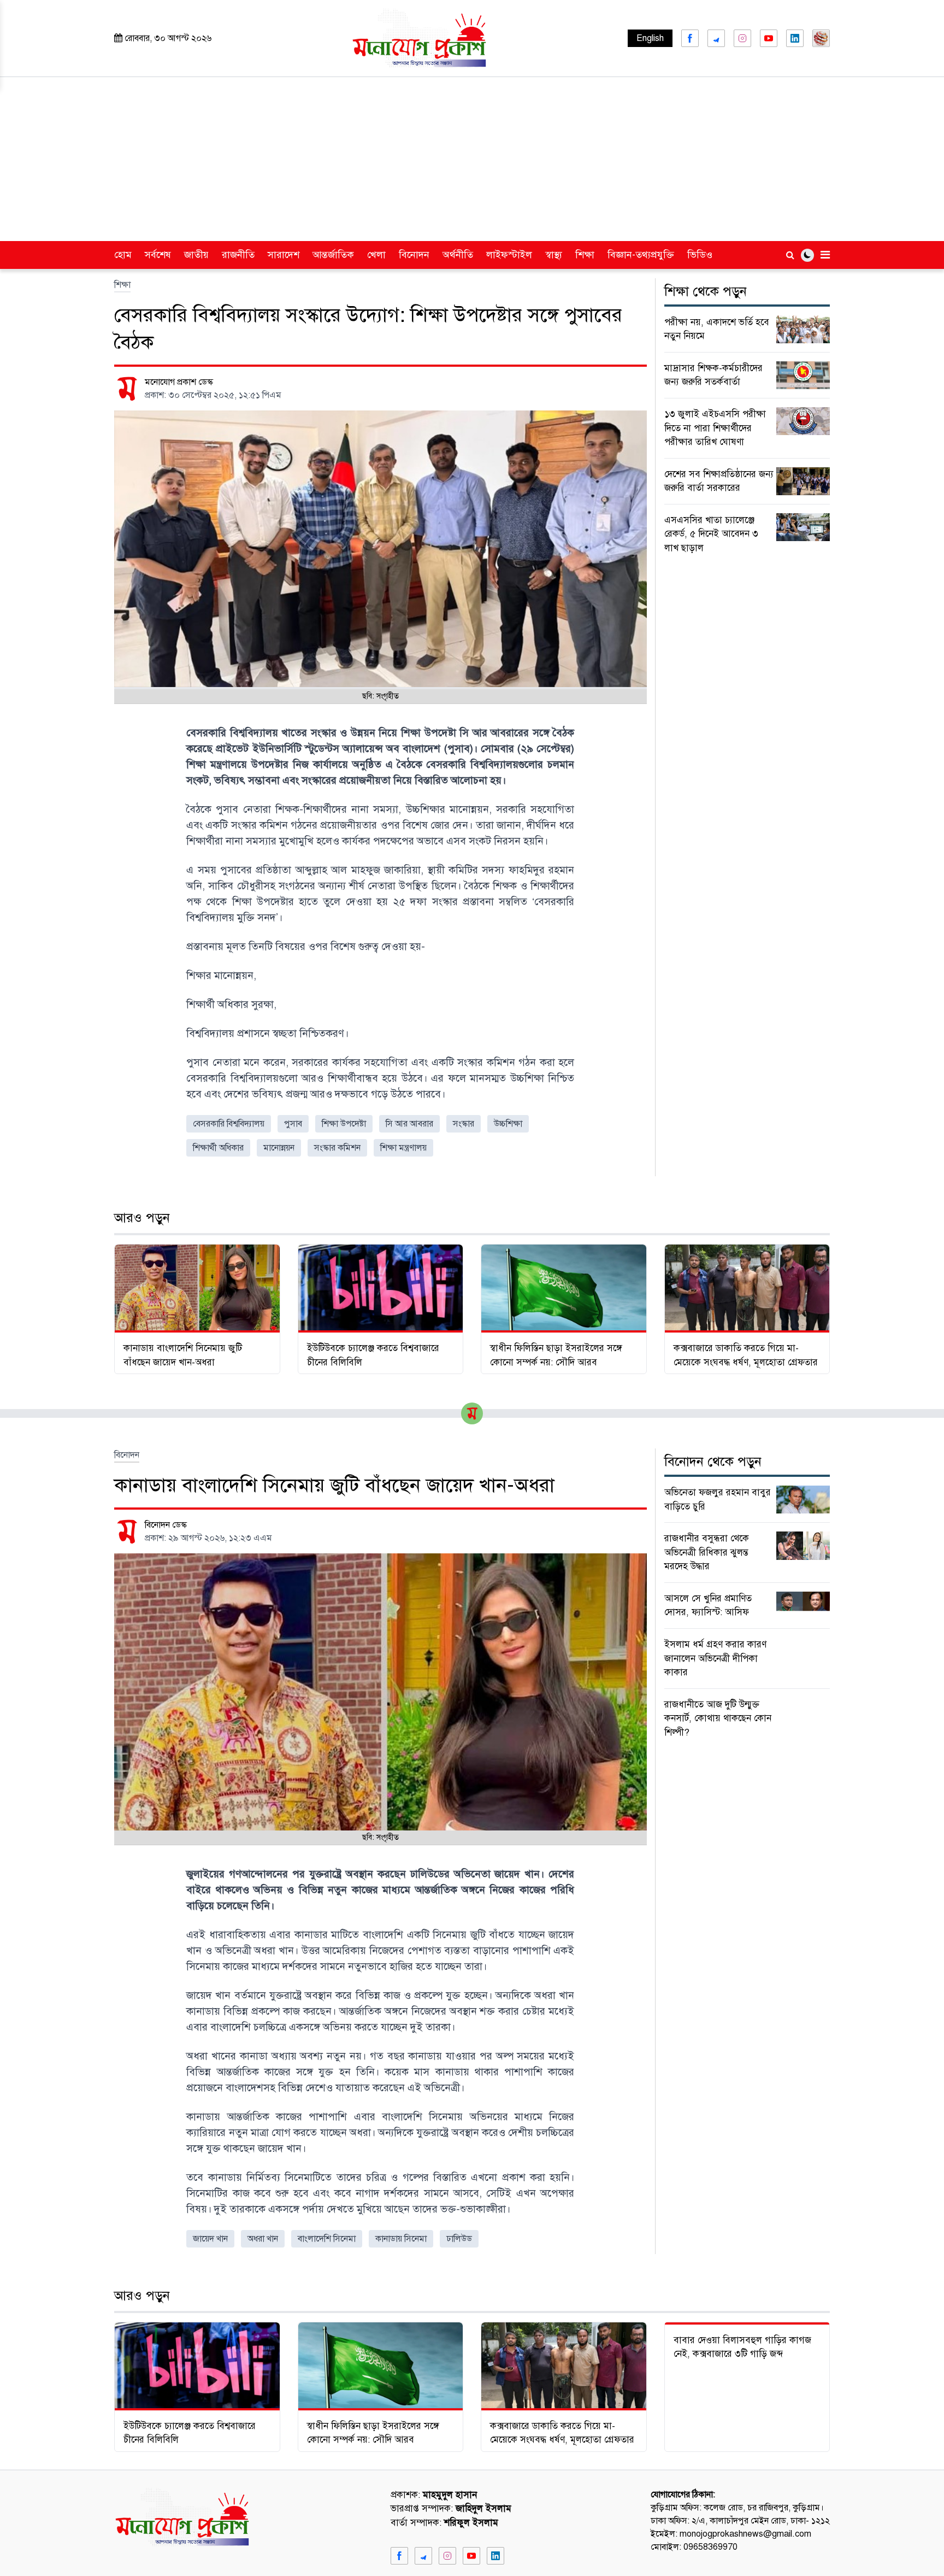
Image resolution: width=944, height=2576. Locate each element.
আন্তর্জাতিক (333, 255)
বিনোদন (414, 255)
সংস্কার (464, 1124)
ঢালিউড (459, 2239)
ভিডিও (700, 255)
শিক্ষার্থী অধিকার (218, 1148)
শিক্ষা (585, 255)
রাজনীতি (238, 255)
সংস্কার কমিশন (337, 1148)
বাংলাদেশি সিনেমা (327, 2239)
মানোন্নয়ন (279, 1148)
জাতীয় (196, 255)
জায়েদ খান (210, 2239)
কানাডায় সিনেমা (401, 2239)
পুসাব (293, 1124)
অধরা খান (263, 2239)
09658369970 (710, 2547)
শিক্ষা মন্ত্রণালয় (403, 1148)
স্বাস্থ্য (554, 255)
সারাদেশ (284, 255)
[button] (807, 255)
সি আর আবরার (409, 1124)
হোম (123, 255)
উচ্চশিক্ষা (508, 1124)
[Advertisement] (472, 159)
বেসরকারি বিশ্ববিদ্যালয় (229, 1124)
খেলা (376, 255)
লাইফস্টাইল (509, 255)
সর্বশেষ (158, 255)
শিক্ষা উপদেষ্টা (344, 1124)
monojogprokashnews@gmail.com (745, 2534)
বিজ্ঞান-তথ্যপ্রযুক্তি (641, 255)
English (650, 38)
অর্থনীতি (458, 255)
